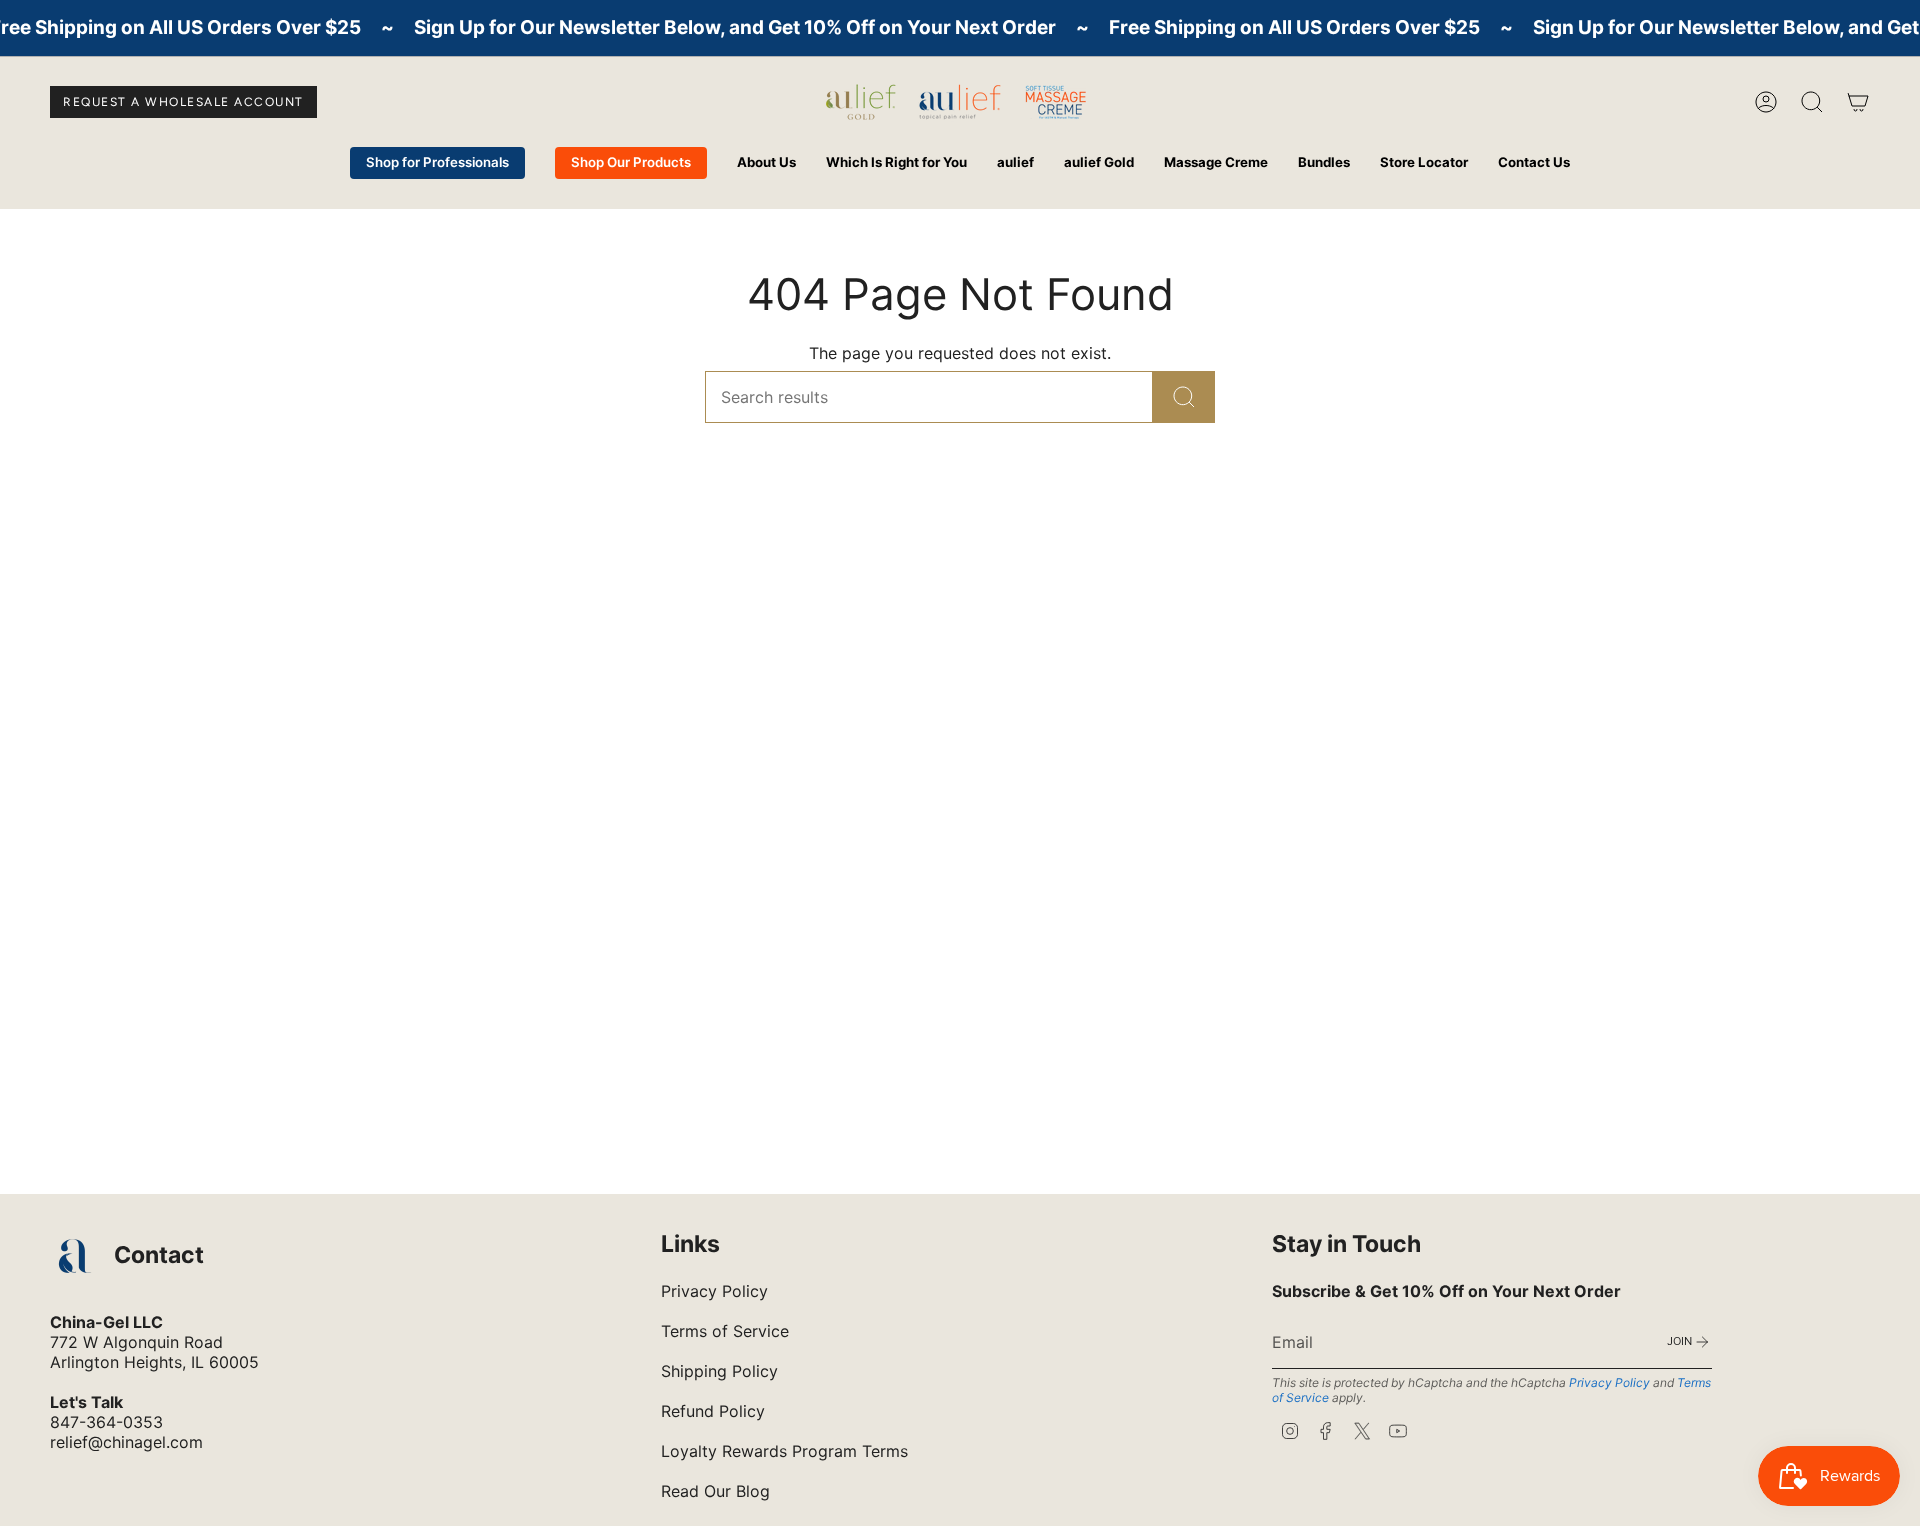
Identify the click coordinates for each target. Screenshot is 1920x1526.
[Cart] (1858, 102)
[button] (766, 163)
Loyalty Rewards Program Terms (784, 1451)
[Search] (1184, 397)
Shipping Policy (719, 1371)
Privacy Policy (714, 1291)
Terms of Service (725, 1331)
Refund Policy (713, 1411)
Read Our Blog (715, 1491)
